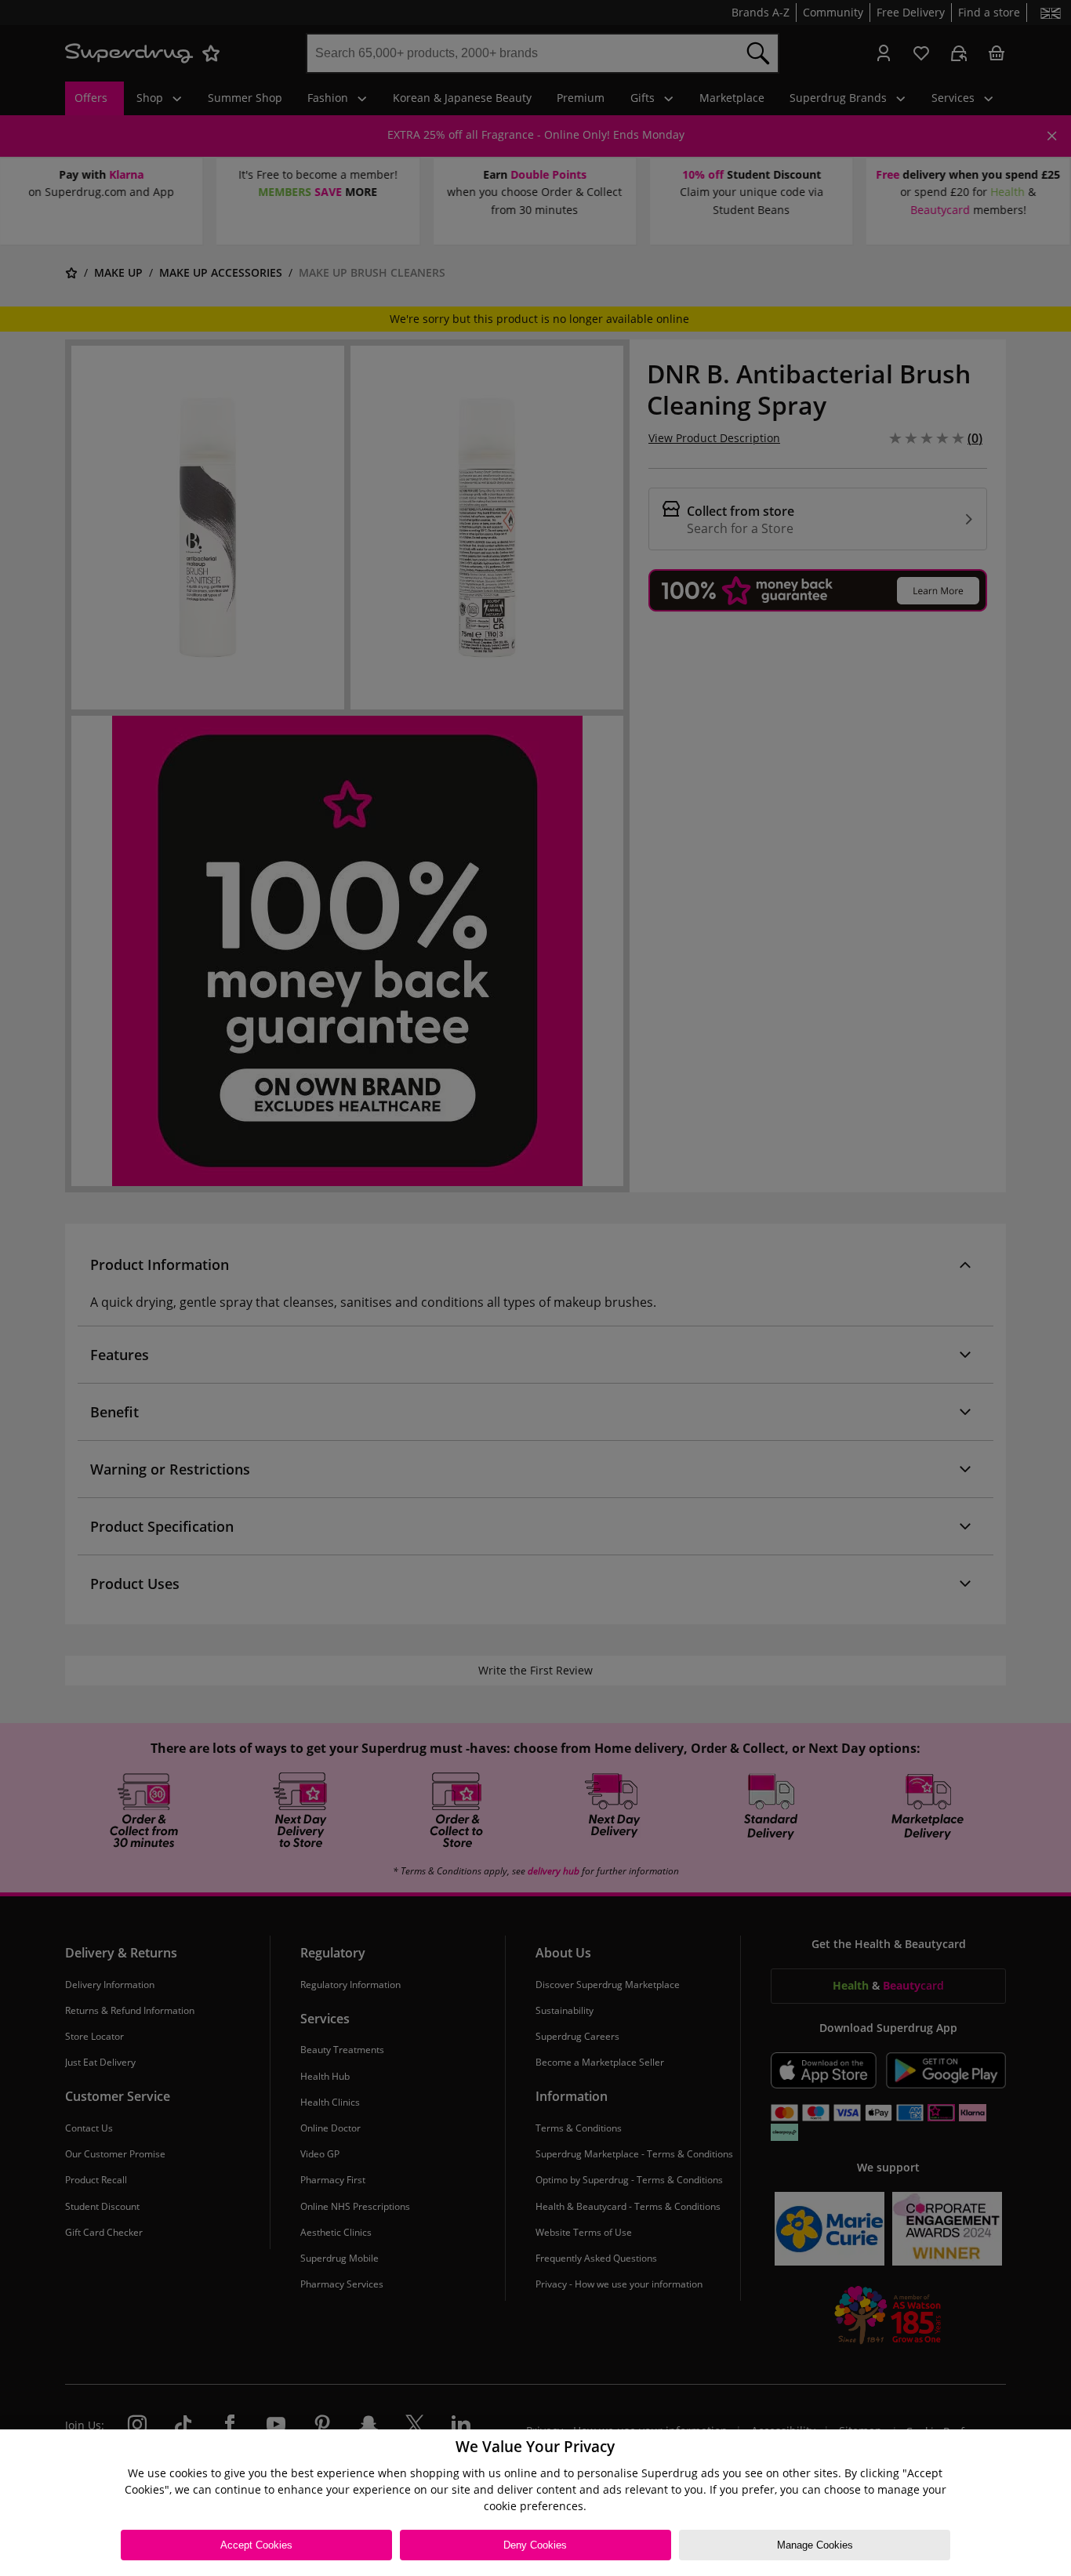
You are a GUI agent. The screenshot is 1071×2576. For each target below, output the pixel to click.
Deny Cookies (535, 2545)
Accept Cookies (256, 2545)
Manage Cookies (815, 2545)
